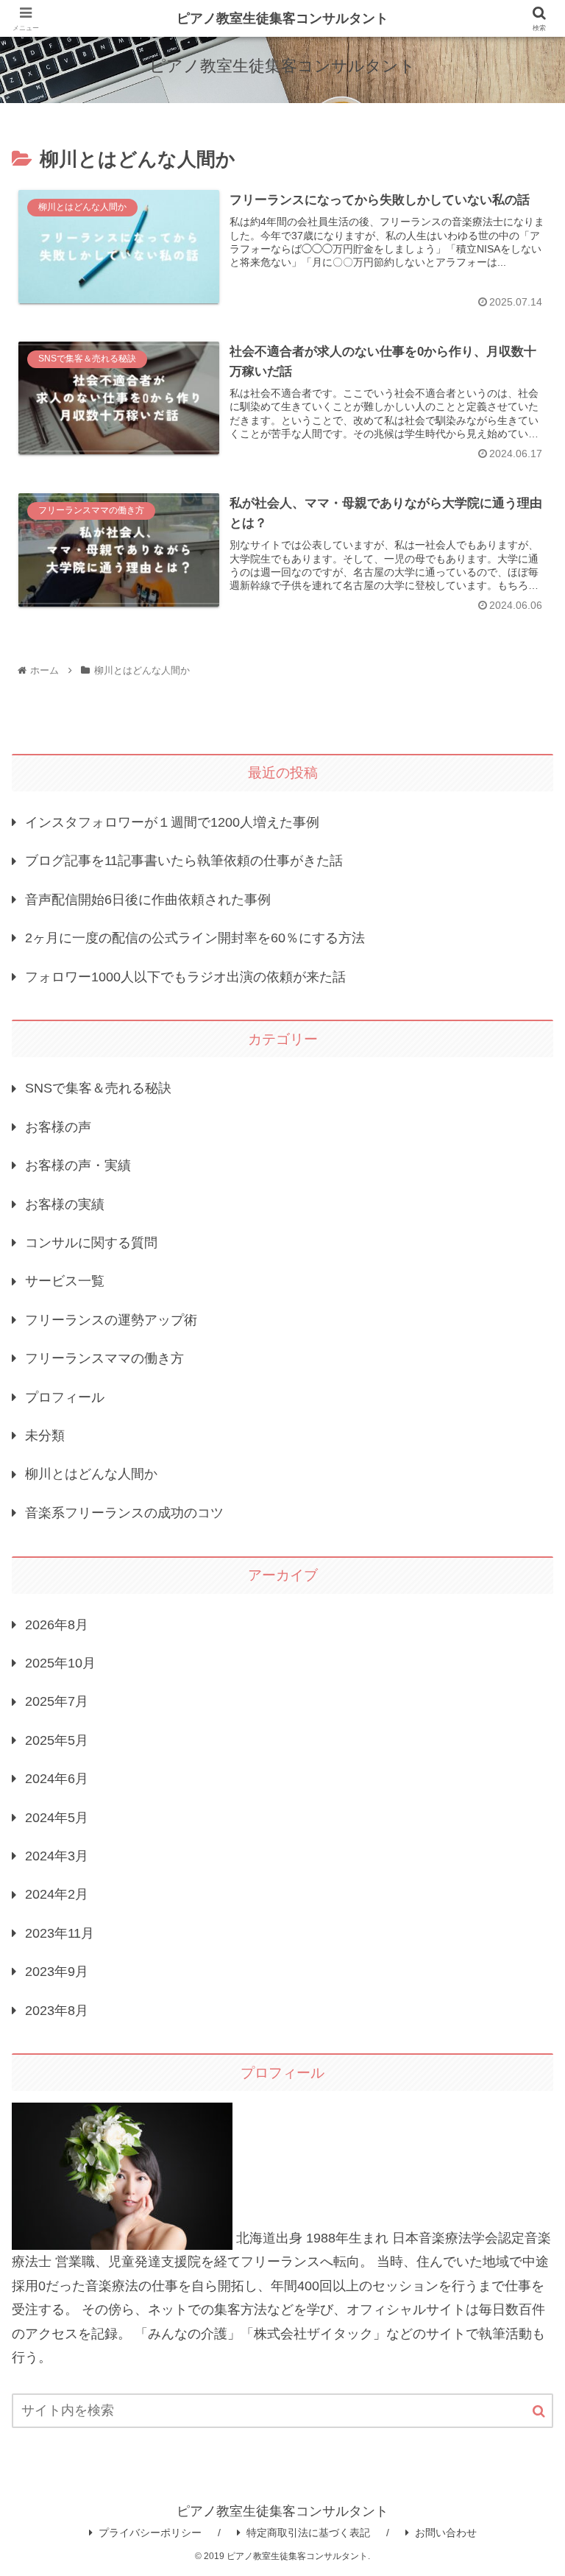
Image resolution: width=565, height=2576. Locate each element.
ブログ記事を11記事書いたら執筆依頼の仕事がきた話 (184, 861)
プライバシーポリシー (150, 2533)
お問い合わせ (446, 2533)
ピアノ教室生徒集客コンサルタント (282, 18)
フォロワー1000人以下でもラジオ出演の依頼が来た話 (185, 977)
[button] (539, 2411)
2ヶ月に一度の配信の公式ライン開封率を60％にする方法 (195, 938)
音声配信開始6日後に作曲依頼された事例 (148, 900)
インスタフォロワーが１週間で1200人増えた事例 (172, 822)
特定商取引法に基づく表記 (308, 2533)
